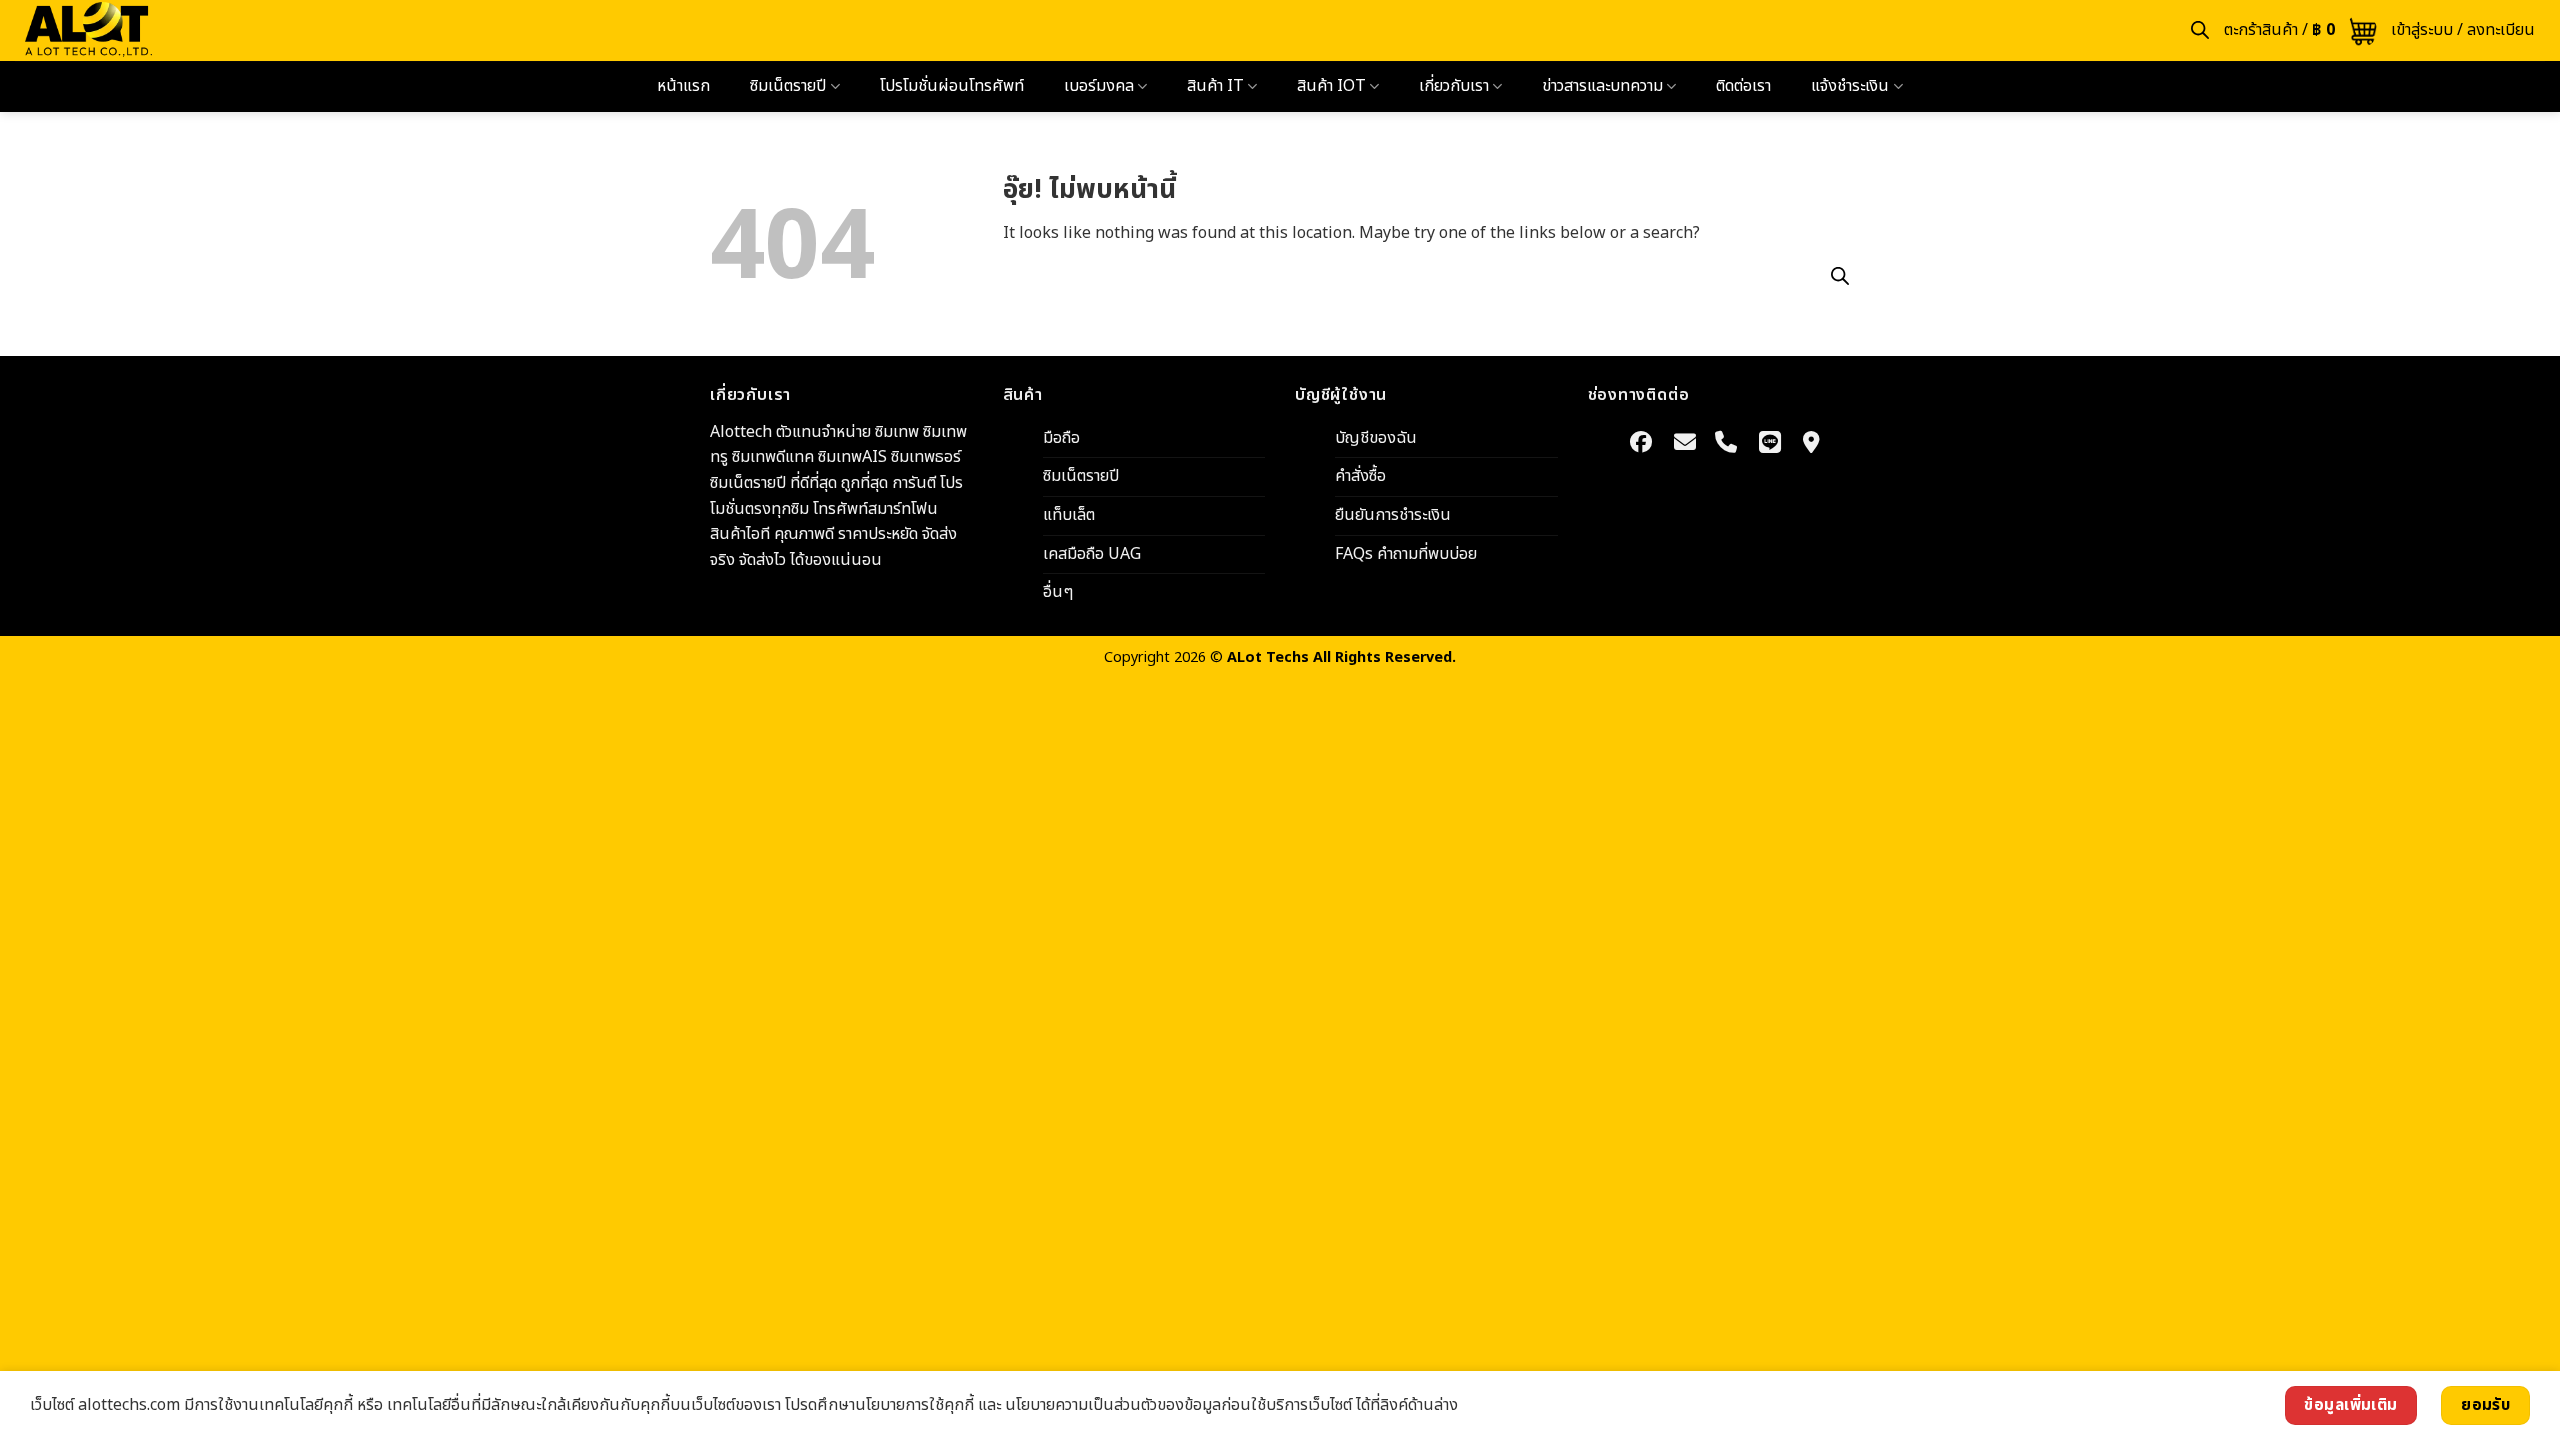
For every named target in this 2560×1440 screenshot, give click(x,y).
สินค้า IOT (1331, 86)
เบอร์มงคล (1099, 86)
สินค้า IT (1215, 86)
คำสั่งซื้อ (1360, 476)
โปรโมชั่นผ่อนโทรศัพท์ (952, 86)
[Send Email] (1685, 442)
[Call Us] (1726, 442)
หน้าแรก (683, 86)
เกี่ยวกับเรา (1454, 86)
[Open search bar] (2200, 30)
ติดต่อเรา (1743, 86)
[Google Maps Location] (1811, 442)
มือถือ (1061, 437)
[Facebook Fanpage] (1642, 442)
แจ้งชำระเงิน (1850, 86)
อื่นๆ (1058, 592)
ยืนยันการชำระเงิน (1393, 515)
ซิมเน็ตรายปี (788, 86)
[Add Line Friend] (1770, 442)
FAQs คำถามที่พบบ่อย (1406, 553)
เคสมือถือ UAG (1092, 553)
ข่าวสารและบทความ (1602, 86)
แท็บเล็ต (1069, 515)
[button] (2300, 31)
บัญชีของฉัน (1376, 437)
